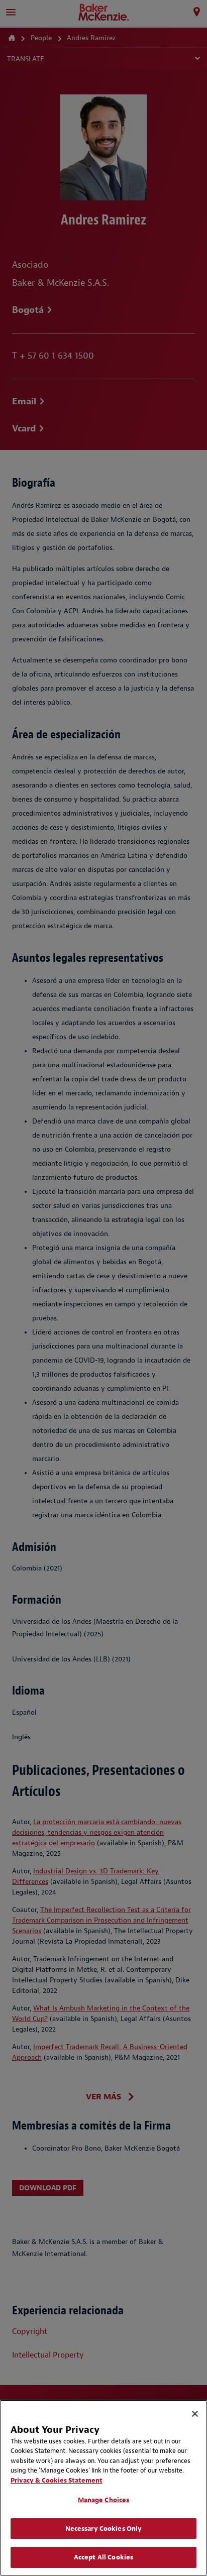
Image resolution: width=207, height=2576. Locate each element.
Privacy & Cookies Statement (57, 2480)
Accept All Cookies (103, 2557)
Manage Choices (104, 2500)
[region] (103, 2488)
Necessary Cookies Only (104, 2529)
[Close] (195, 2414)
